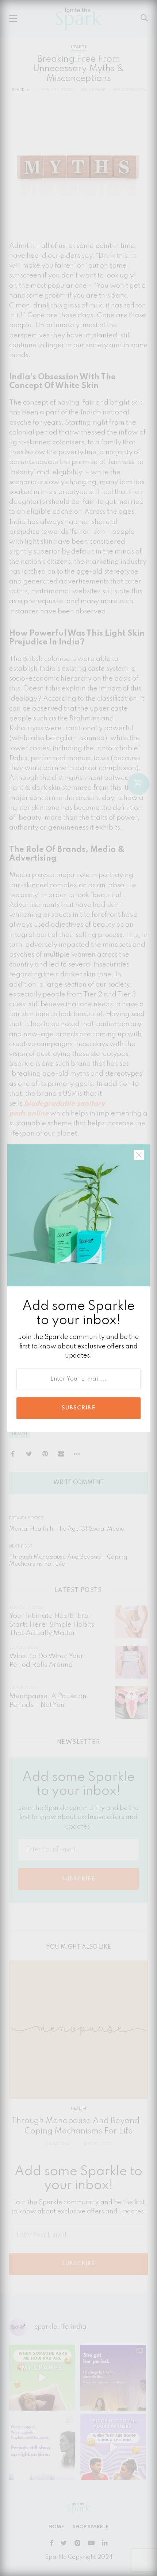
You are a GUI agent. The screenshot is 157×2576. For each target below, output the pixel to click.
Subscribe (78, 1408)
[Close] (139, 1155)
